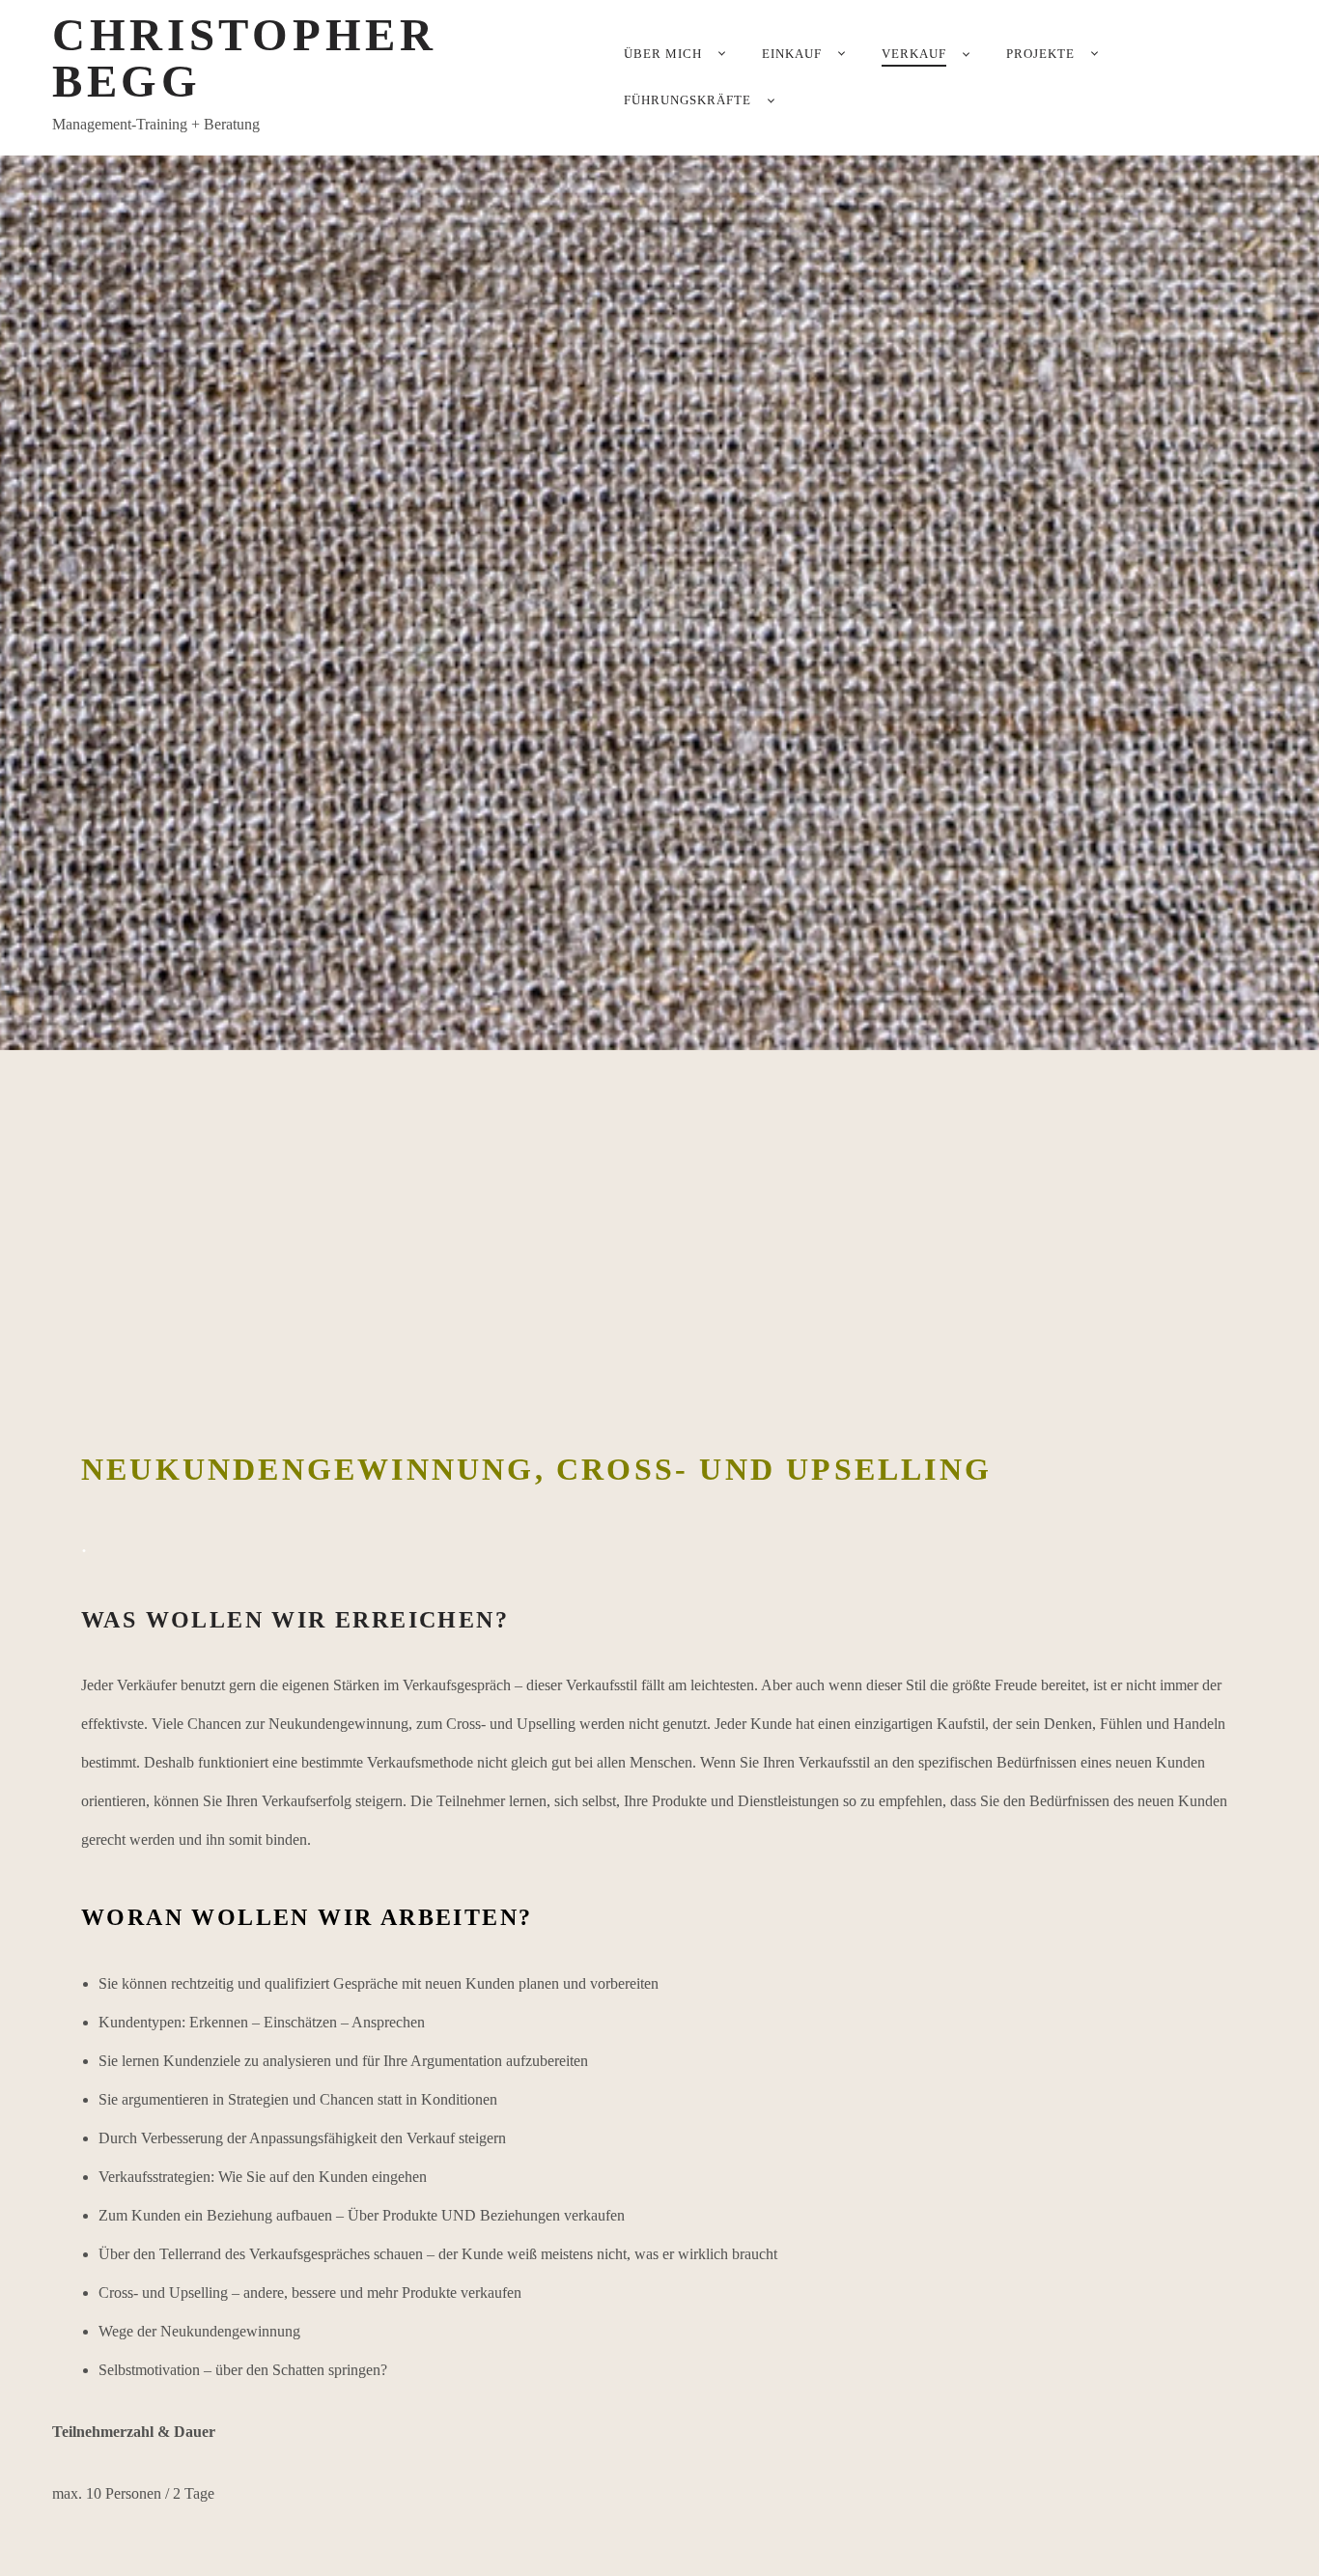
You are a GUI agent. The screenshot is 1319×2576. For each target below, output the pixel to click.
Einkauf (792, 54)
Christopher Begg (245, 58)
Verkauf (914, 54)
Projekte (1040, 54)
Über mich (663, 54)
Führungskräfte (688, 100)
